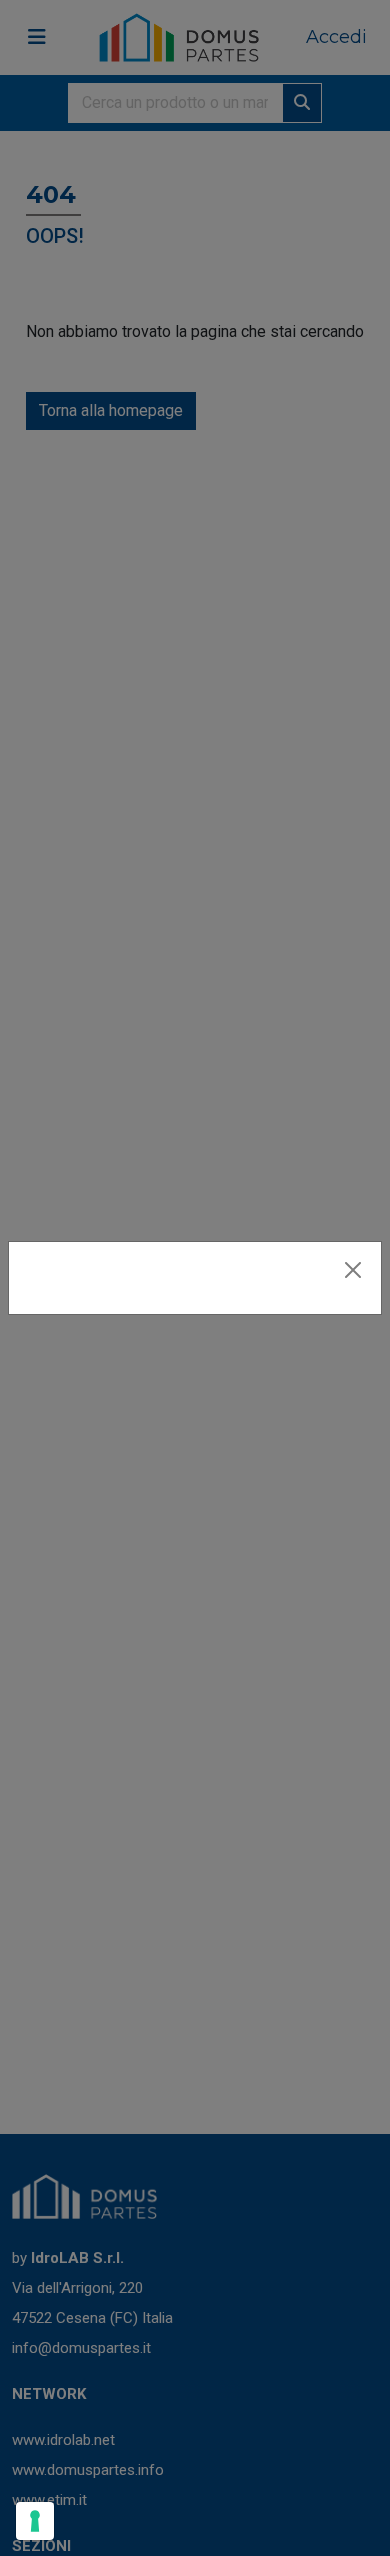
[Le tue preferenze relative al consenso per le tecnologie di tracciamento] (35, 2521)
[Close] (353, 1270)
